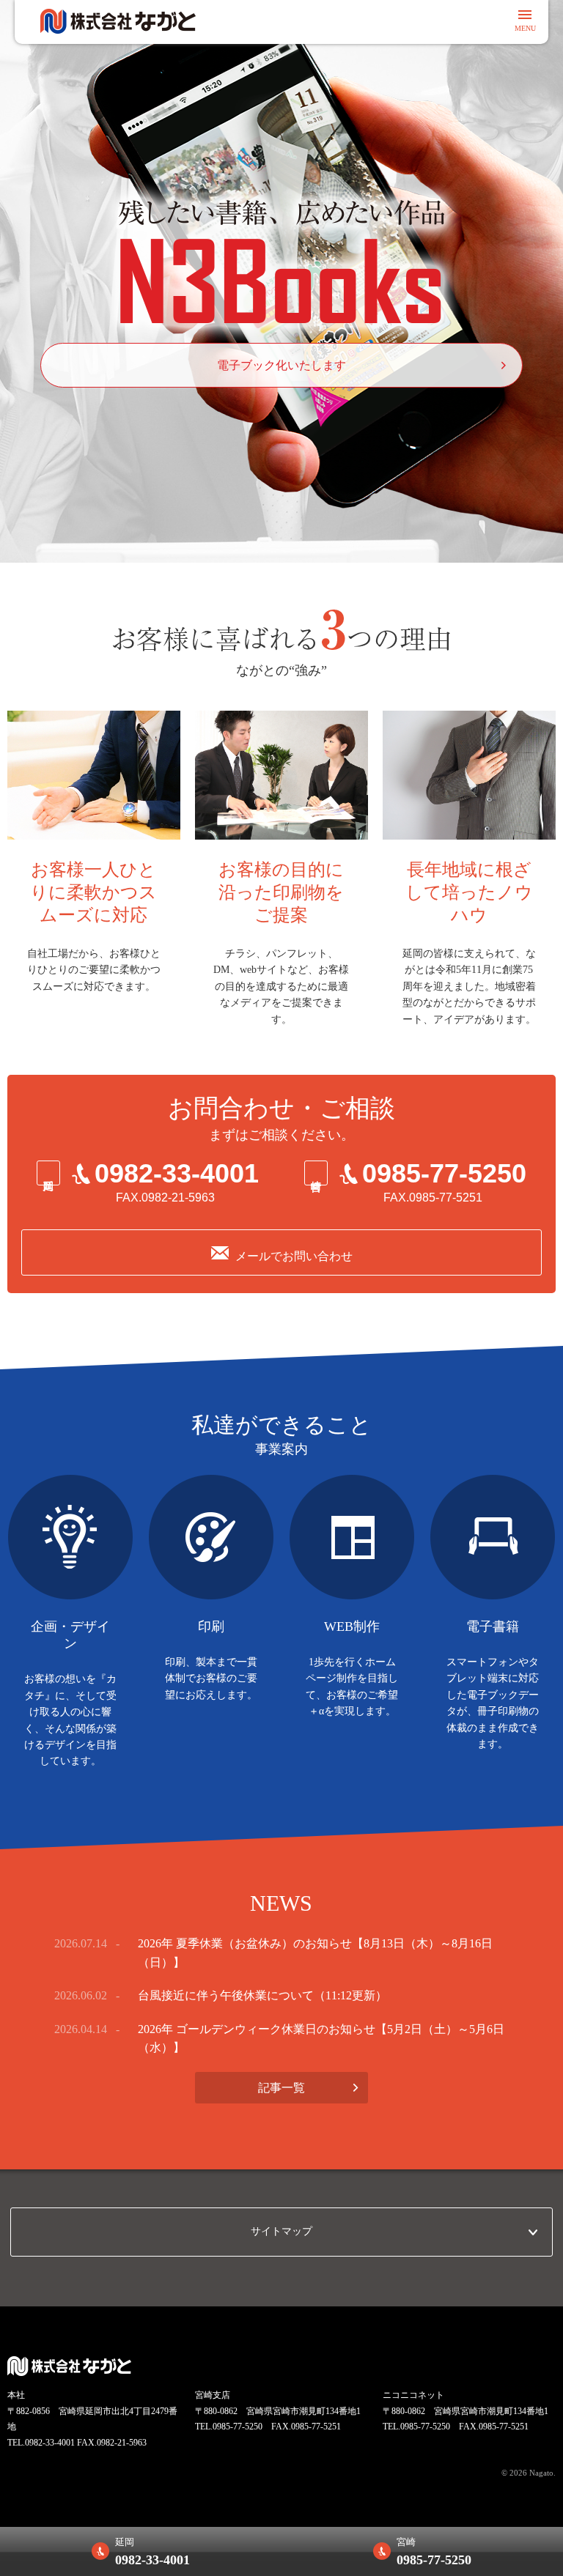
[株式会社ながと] (118, 21)
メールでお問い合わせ (294, 1256)
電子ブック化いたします (281, 365)
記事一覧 (281, 2088)
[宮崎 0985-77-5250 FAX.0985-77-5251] (416, 1218)
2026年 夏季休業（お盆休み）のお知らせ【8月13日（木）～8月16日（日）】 (315, 1953)
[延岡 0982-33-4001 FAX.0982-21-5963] (148, 1218)
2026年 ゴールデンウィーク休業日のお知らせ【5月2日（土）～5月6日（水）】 (321, 2039)
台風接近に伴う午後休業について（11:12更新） (262, 1995)
